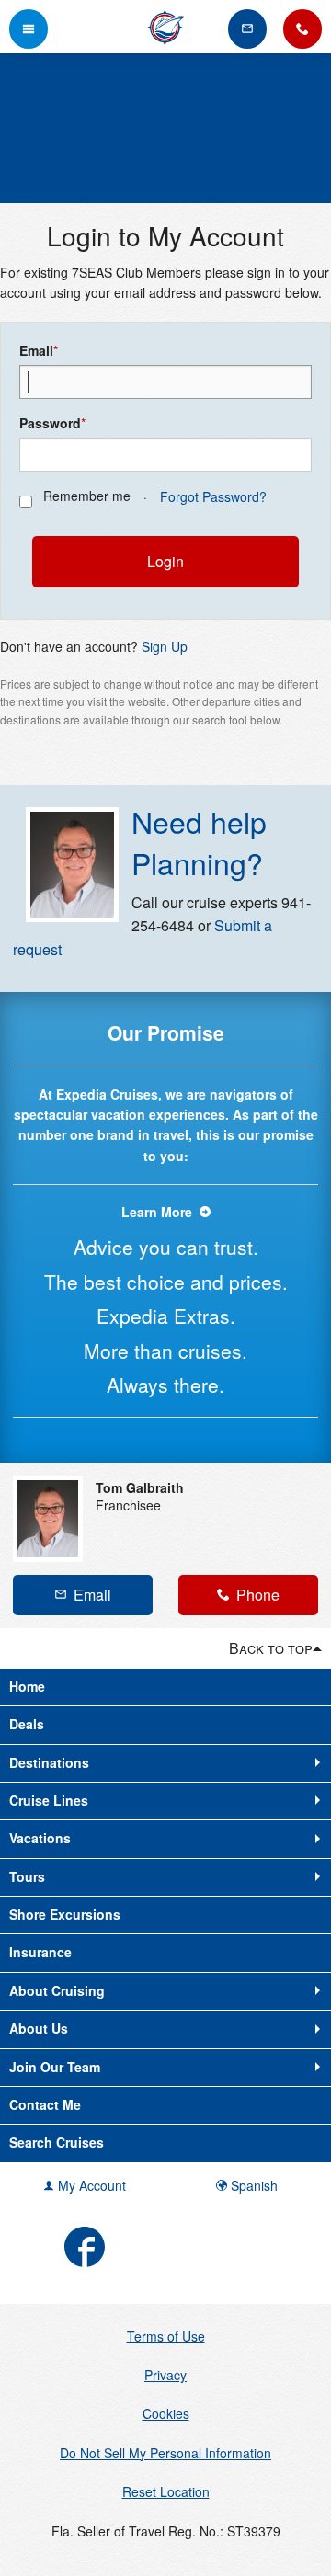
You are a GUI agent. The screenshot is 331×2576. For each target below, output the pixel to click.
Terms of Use (166, 2336)
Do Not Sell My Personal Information (165, 2453)
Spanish (252, 2185)
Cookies (166, 2413)
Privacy (165, 2375)
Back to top (271, 1648)
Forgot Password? (213, 496)
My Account (90, 2185)
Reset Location (166, 2491)
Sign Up (165, 646)
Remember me (87, 496)
